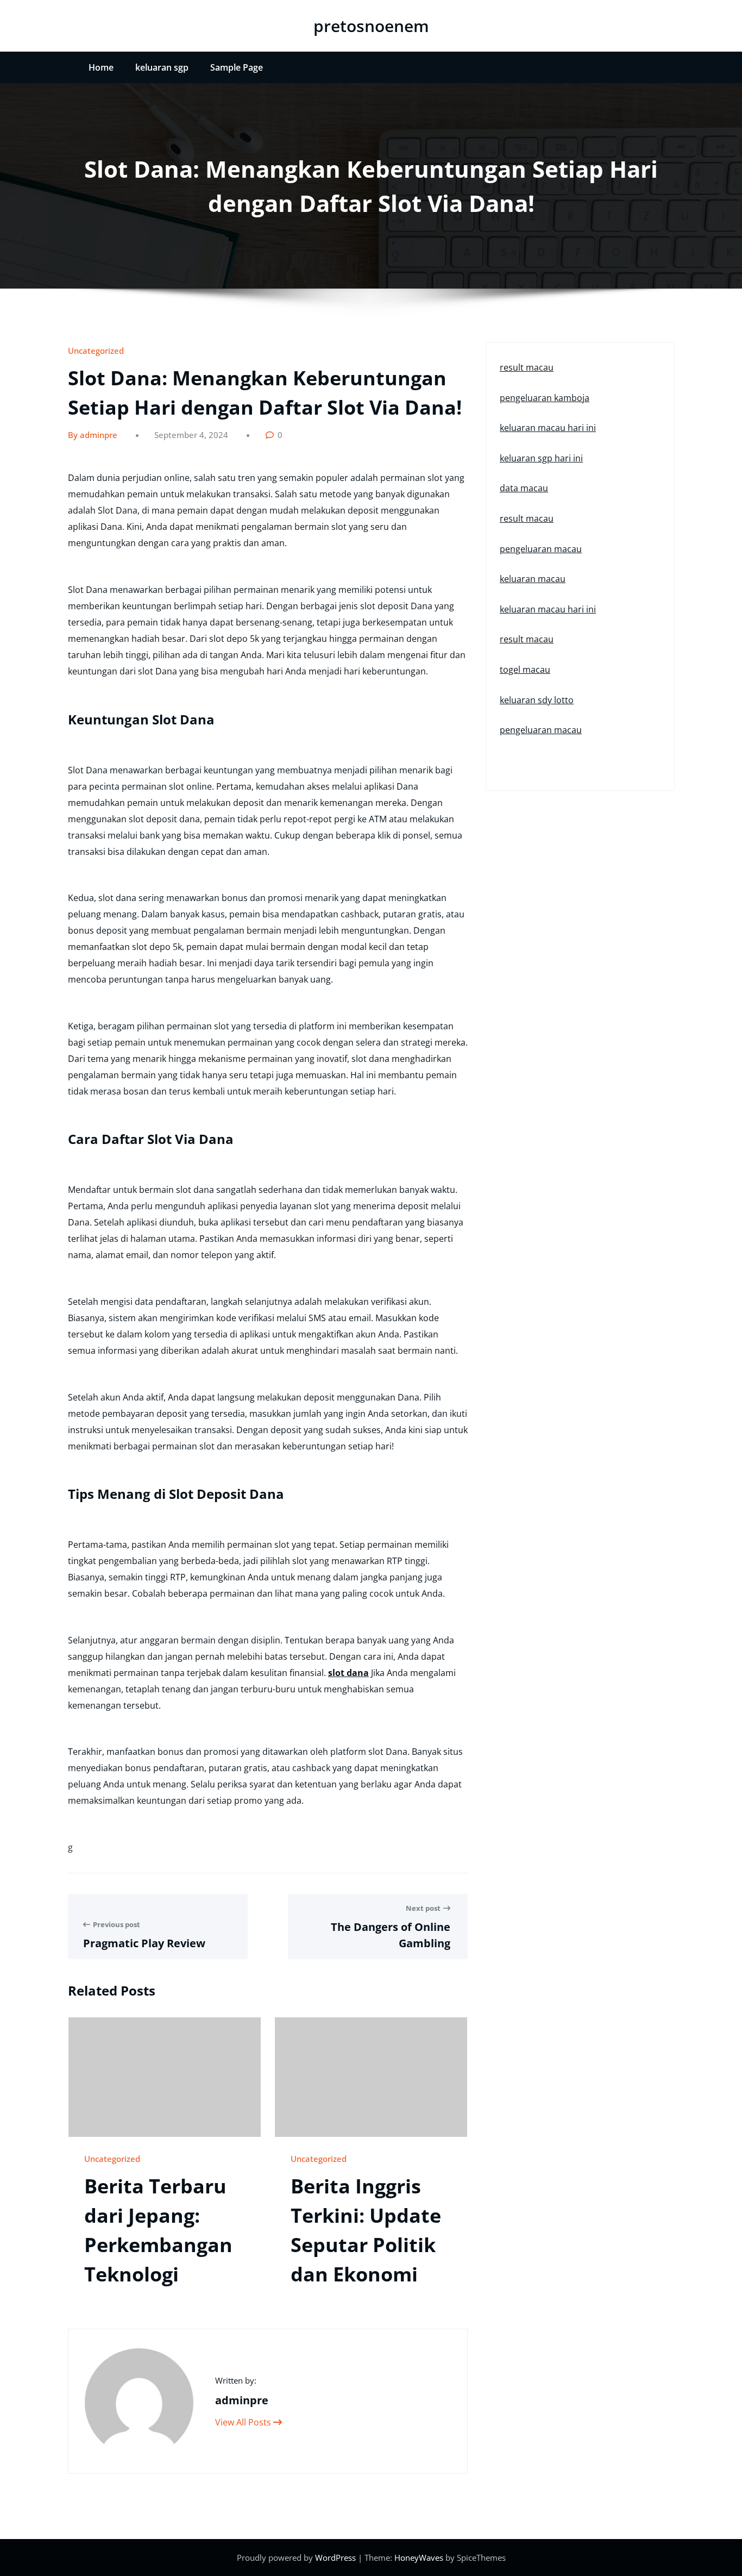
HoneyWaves (419, 2558)
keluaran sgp (162, 67)
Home (101, 67)
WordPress (337, 2558)
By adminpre (93, 435)
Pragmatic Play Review (144, 1943)
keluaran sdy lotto (537, 700)
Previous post (117, 1924)
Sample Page (237, 67)
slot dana (348, 1673)
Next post (423, 1908)
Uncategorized (96, 351)
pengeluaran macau (541, 549)
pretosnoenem (371, 26)
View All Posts (244, 2422)
